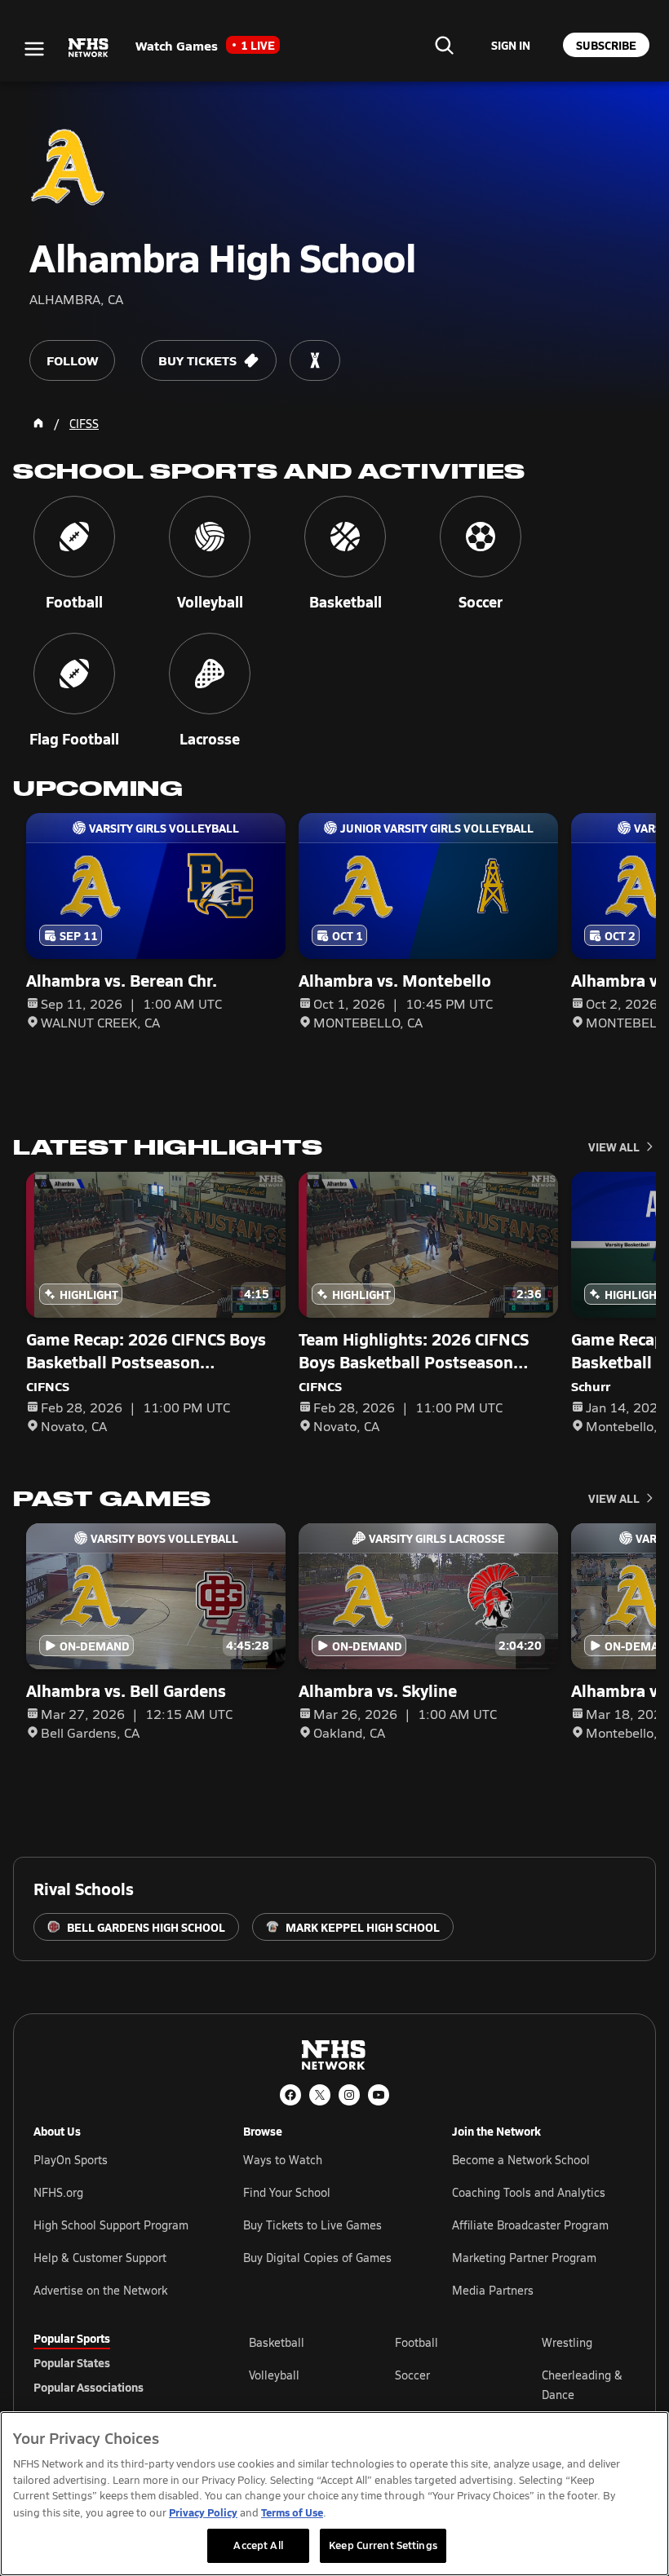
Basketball (277, 2342)
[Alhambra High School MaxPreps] (315, 360)
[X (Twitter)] (320, 2095)
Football (416, 2342)
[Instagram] (349, 2095)
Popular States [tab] (72, 2362)
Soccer (412, 2375)
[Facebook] (290, 2095)
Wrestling (567, 2342)
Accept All (258, 2545)
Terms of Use (292, 2512)
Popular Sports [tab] (72, 2338)
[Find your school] (444, 45)
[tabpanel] (442, 2384)
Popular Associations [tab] (89, 2387)
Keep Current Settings (383, 2545)
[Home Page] (38, 423)
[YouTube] (379, 2095)
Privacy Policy (203, 2512)
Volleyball (274, 2375)
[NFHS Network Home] (89, 48)
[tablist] (115, 2362)
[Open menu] (34, 49)
